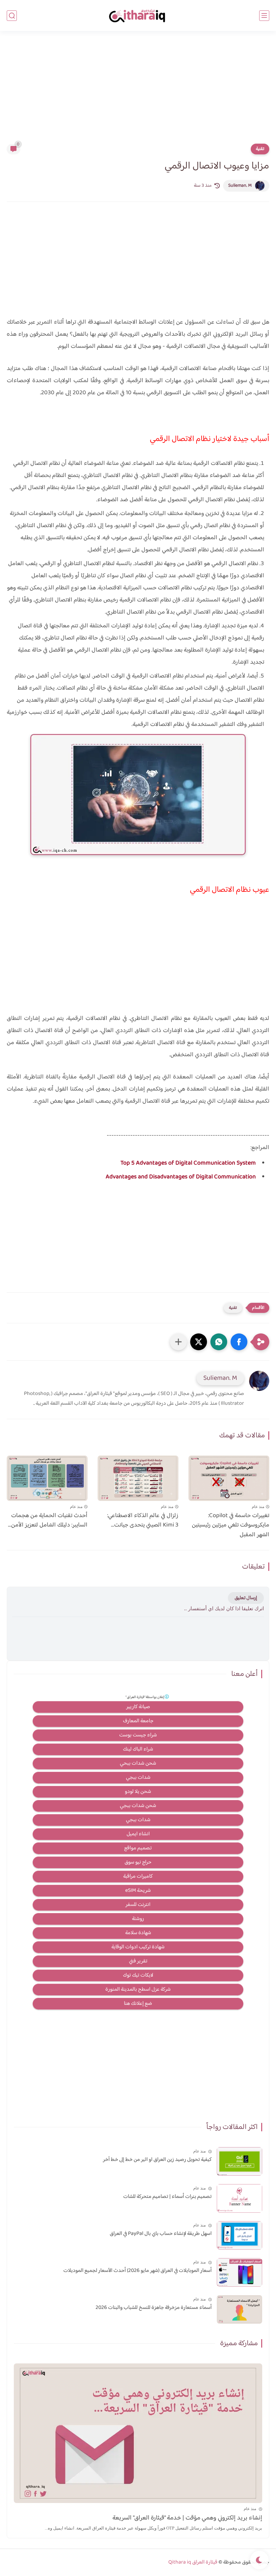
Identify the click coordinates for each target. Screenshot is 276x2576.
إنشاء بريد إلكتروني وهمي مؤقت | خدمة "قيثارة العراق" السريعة (187, 2518)
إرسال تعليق (246, 1598)
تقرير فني (138, 1961)
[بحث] (12, 16)
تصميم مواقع (138, 1848)
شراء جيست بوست (138, 1735)
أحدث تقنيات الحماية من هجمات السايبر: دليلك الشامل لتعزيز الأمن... (48, 1521)
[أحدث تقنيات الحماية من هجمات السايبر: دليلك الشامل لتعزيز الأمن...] (47, 1478)
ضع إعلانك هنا (138, 2004)
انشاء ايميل (138, 1834)
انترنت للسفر (138, 1905)
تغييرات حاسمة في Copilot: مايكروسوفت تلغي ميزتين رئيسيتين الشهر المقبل (231, 1525)
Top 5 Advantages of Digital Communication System (188, 1163)
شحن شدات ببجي (138, 1806)
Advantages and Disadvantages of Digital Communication (181, 1177)
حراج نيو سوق (138, 1862)
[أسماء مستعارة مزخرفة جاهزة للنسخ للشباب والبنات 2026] (239, 2309)
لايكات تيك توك (138, 1975)
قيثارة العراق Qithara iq (193, 2562)
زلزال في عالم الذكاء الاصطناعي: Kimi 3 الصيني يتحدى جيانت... (143, 1521)
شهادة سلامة (138, 1933)
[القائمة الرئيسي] (264, 16)
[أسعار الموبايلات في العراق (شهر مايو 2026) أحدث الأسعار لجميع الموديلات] (239, 2272)
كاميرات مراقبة (138, 1876)
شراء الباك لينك (138, 1749)
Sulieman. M (240, 186)
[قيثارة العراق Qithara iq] (138, 16)
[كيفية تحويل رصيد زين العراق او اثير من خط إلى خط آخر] (239, 2161)
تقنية (260, 149)
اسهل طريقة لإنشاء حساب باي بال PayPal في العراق (161, 2234)
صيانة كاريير (138, 1707)
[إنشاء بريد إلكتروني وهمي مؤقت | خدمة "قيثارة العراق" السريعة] (138, 2433)
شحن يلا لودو (138, 1792)
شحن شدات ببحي (138, 1763)
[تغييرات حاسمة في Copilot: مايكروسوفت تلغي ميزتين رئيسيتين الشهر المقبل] (229, 1478)
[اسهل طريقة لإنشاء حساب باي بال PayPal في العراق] (239, 2235)
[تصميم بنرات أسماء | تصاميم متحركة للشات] (239, 2198)
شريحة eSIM (138, 1891)
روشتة (138, 1919)
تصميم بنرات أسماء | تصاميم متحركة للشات (167, 2197)
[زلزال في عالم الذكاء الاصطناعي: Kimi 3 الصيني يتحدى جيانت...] (138, 1478)
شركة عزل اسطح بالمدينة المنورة (138, 1990)
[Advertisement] (138, 91)
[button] (239, 1342)
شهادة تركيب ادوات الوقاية (138, 1947)
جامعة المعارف (138, 1721)
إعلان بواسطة (145, 1697)
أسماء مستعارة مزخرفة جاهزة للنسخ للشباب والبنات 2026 (154, 2308)
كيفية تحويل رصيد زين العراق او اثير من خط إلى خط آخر (157, 2160)
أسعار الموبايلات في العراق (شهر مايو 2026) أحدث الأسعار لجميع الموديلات (137, 2271)
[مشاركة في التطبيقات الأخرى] (178, 1342)
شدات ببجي (138, 1778)
